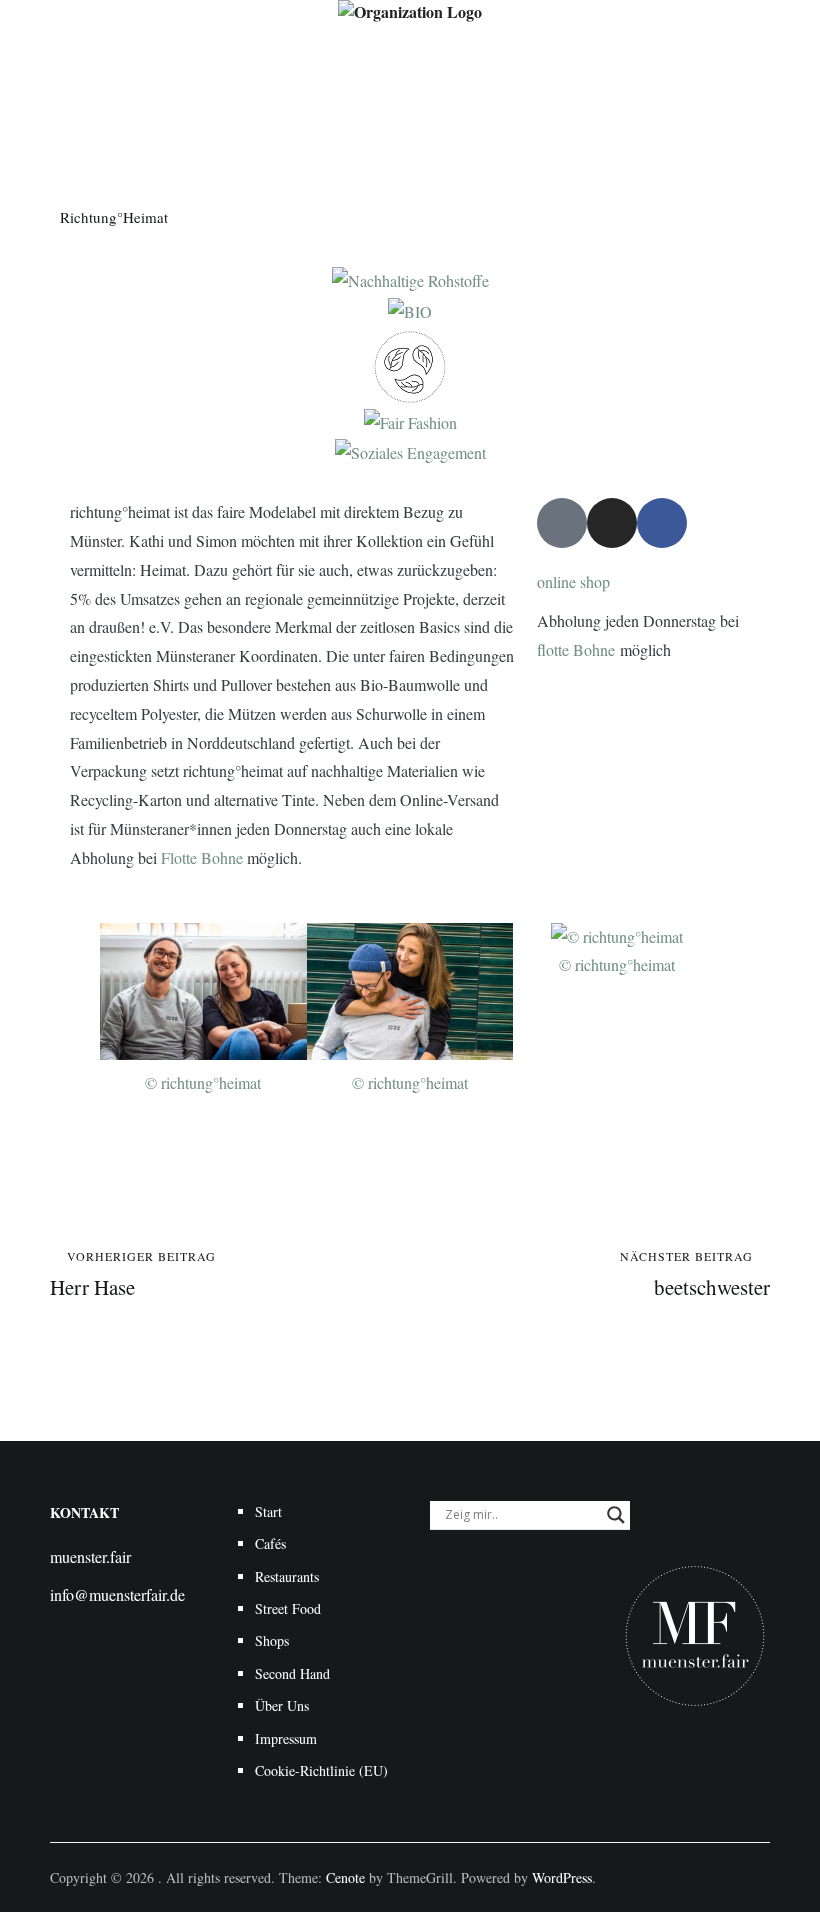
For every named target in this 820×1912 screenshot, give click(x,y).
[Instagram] (612, 523)
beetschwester (695, 1274)
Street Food (288, 1608)
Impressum (286, 1738)
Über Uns (282, 1705)
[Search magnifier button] (616, 1515)
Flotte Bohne (202, 857)
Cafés (270, 1543)
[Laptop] (562, 523)
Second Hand (292, 1673)
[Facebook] (662, 523)
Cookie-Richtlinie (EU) (321, 1770)
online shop (573, 581)
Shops (272, 1640)
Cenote (345, 1877)
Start (268, 1511)
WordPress (562, 1877)
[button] (79, 1010)
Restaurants (287, 1576)
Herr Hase (133, 1274)
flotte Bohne (576, 649)
